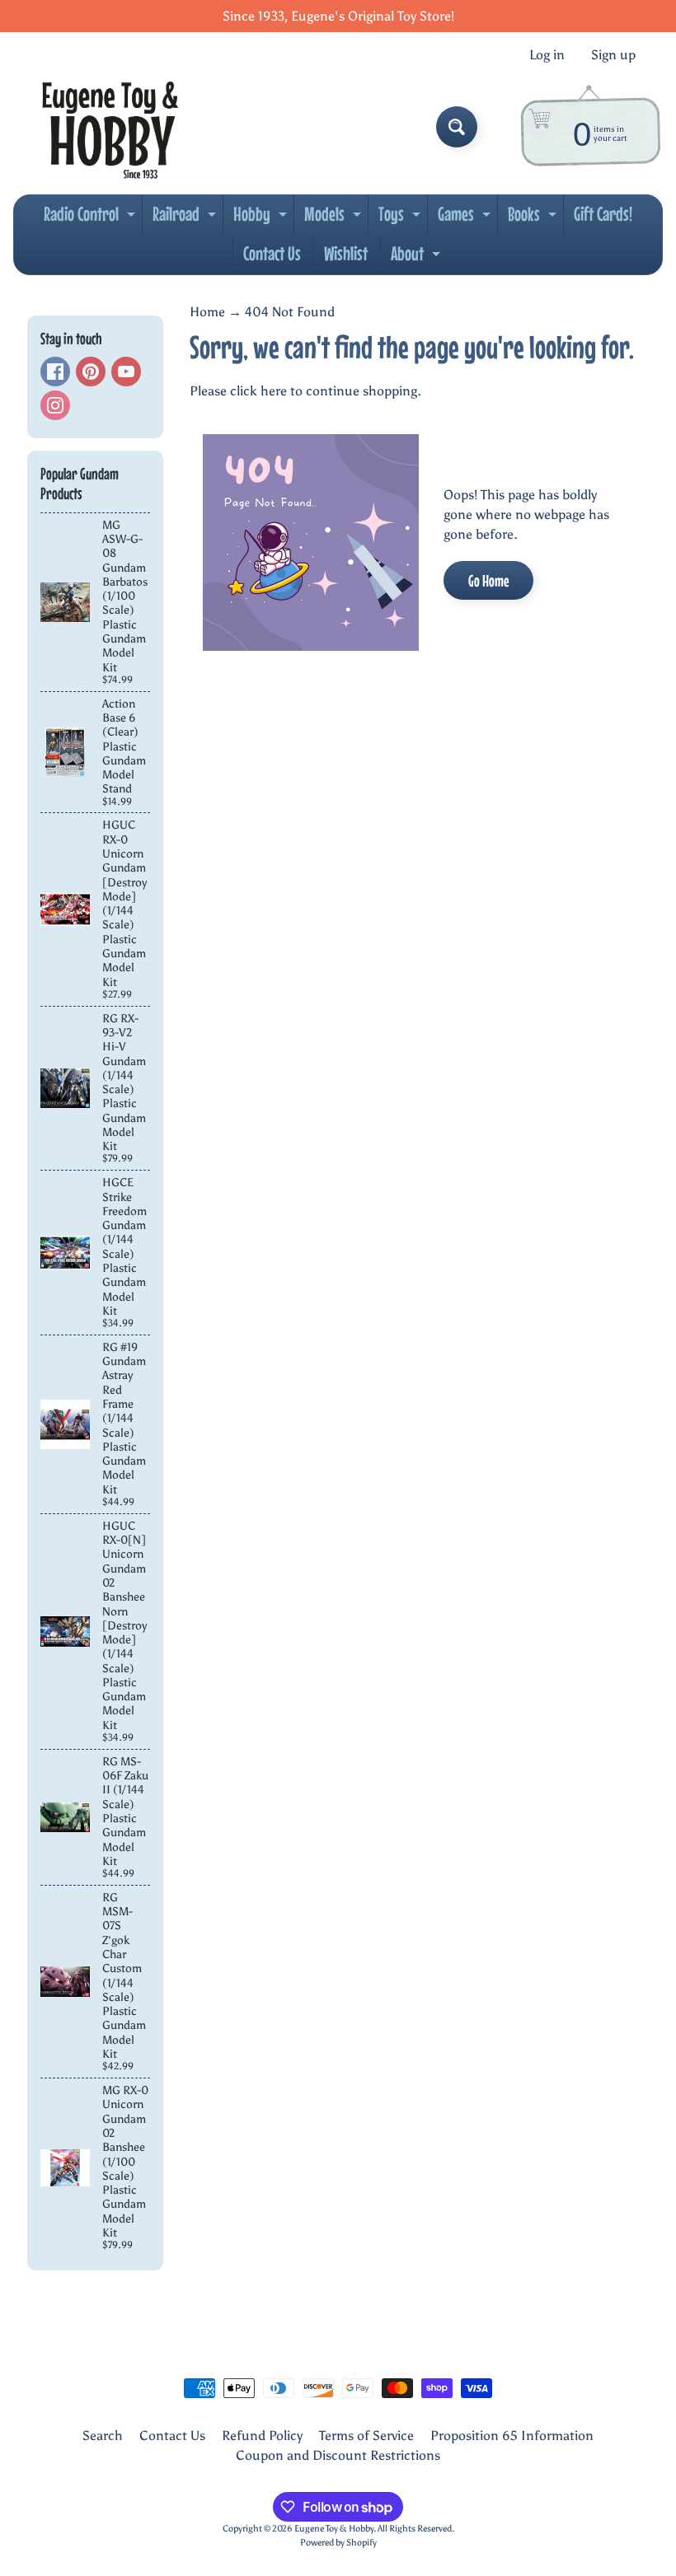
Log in (547, 55)
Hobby (262, 218)
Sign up (613, 55)
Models (335, 218)
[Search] (457, 127)
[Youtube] (126, 372)
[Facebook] (55, 372)
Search (103, 2436)
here (274, 391)
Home (207, 312)
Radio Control (92, 218)
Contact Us (272, 253)
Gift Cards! (603, 214)
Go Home (488, 580)
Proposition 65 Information (512, 2436)
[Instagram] (55, 405)
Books (534, 218)
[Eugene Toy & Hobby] (110, 127)
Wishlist (346, 253)
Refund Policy (262, 2436)
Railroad (186, 218)
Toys (401, 218)
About (418, 258)
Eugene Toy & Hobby (334, 2528)
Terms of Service (366, 2436)
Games (466, 218)
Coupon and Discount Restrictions (338, 2455)
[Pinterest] (91, 372)
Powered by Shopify (338, 2542)
